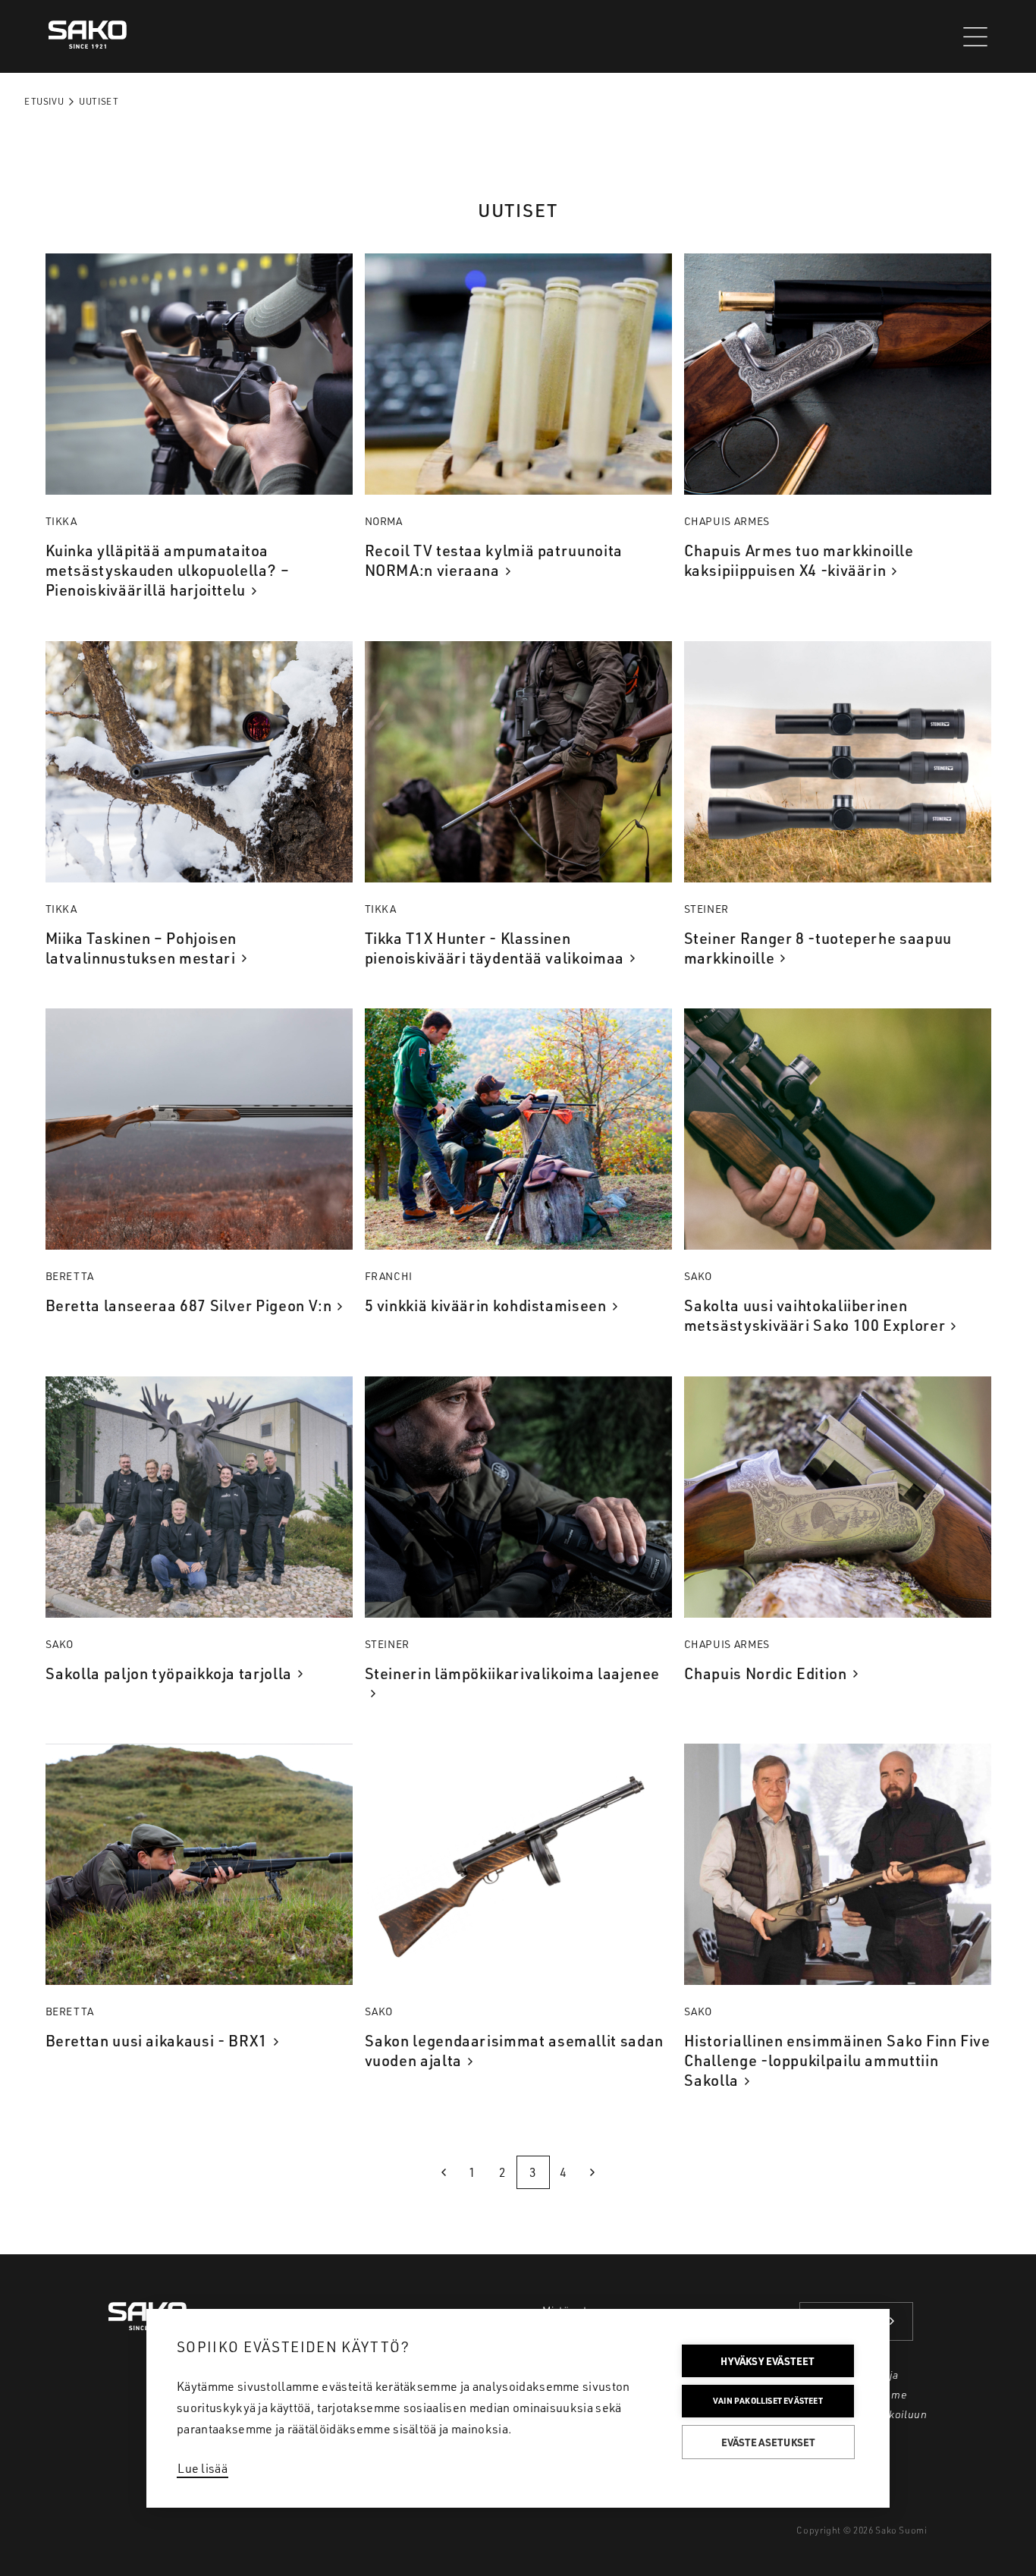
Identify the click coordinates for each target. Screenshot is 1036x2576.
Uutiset (99, 101)
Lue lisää (202, 2468)
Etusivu (44, 101)
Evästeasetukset (769, 2442)
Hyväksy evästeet (768, 2361)
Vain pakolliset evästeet (768, 2401)
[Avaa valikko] (975, 37)
